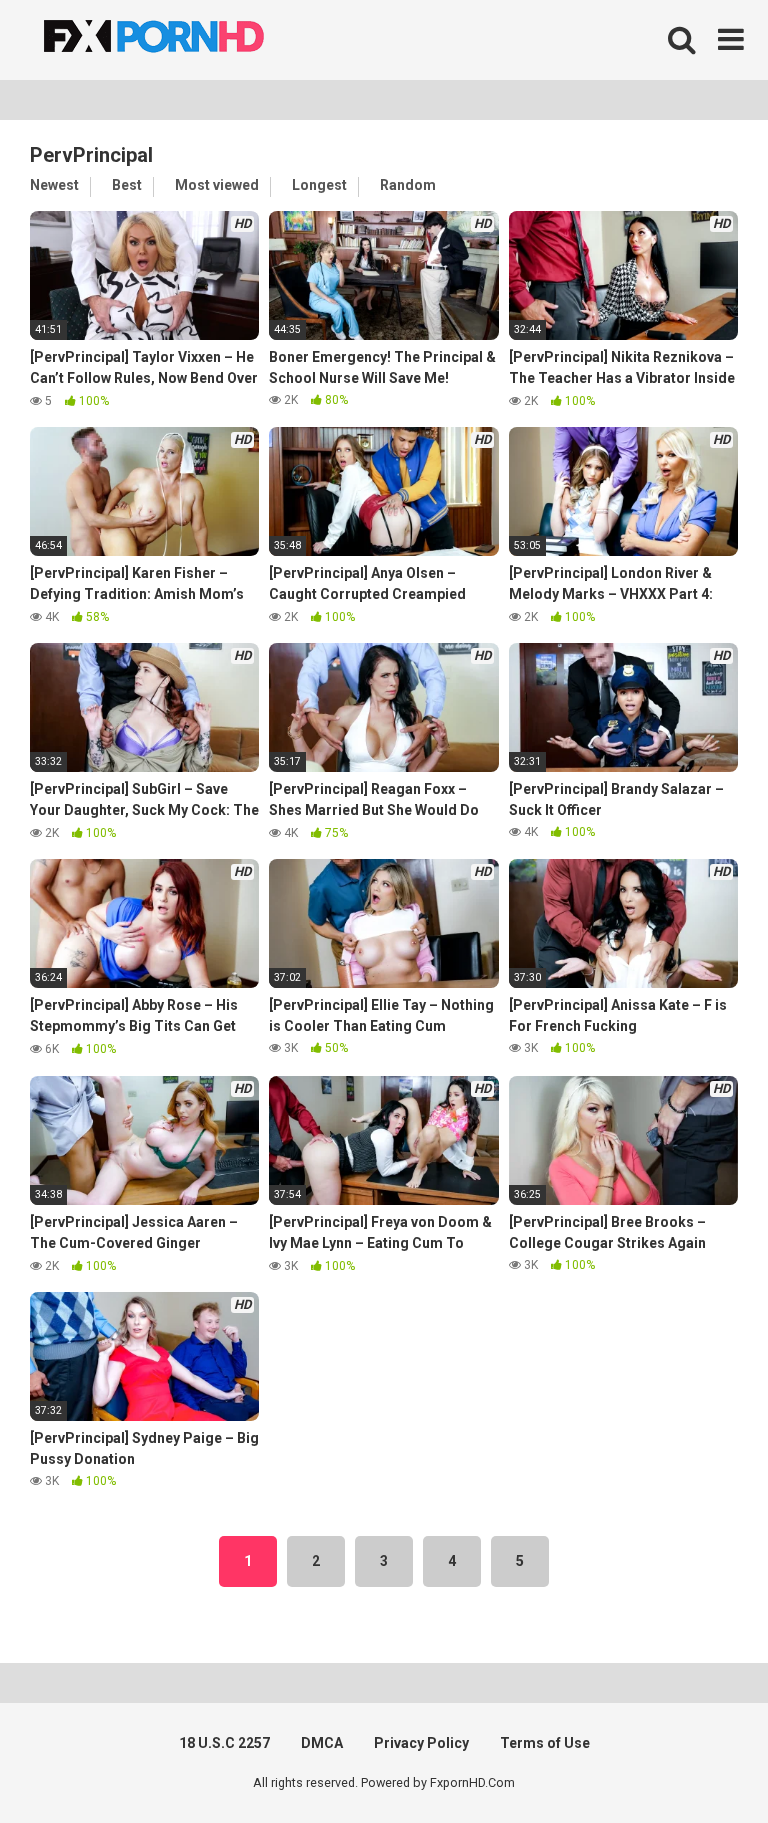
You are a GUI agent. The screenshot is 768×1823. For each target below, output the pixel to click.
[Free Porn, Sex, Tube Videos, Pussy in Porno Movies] (180, 40)
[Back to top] (701, 1762)
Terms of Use (545, 1743)
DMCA (322, 1743)
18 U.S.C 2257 (224, 1743)
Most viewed (217, 185)
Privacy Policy (421, 1743)
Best (127, 185)
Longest (319, 185)
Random (408, 185)
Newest (54, 185)
